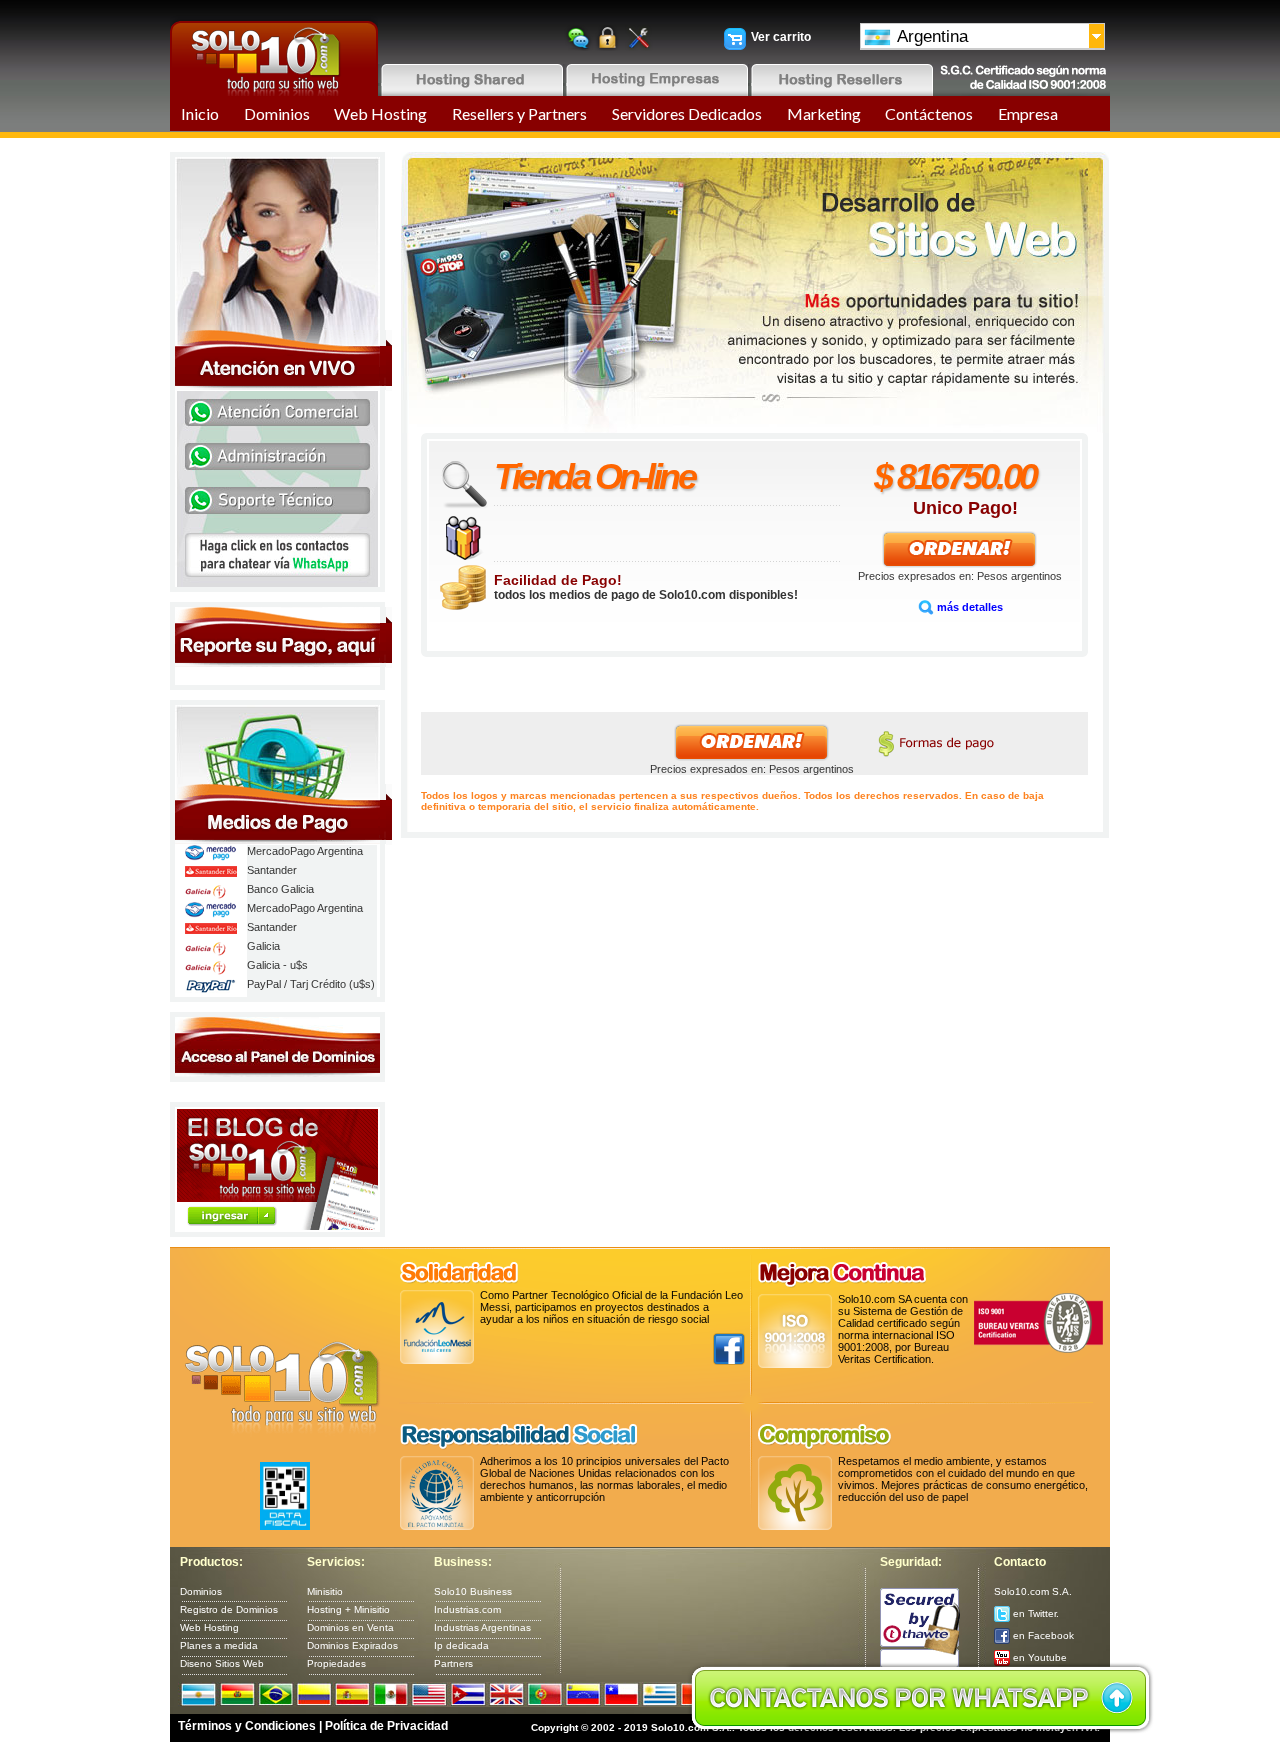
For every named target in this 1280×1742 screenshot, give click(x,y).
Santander (272, 870)
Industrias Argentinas (482, 1627)
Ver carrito (781, 37)
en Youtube (1038, 1657)
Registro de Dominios (229, 1609)
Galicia (263, 946)
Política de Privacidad (386, 1726)
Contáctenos (929, 113)
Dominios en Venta (350, 1627)
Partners (453, 1663)
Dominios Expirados (352, 1645)
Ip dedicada (461, 1645)
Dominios (277, 113)
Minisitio (325, 1591)
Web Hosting (380, 113)
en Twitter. (1034, 1613)
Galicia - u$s (277, 965)
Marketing (824, 113)
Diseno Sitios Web (222, 1663)
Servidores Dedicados (687, 113)
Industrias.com (467, 1609)
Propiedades (336, 1663)
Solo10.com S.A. (1033, 1591)
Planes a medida (219, 1645)
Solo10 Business (473, 1591)
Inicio (200, 113)
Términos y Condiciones (247, 1726)
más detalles (968, 607)
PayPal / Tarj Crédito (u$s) (311, 984)
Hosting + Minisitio (348, 1609)
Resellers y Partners (519, 113)
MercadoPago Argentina (305, 851)
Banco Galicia (280, 889)
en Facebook (1042, 1635)
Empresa (1028, 113)
